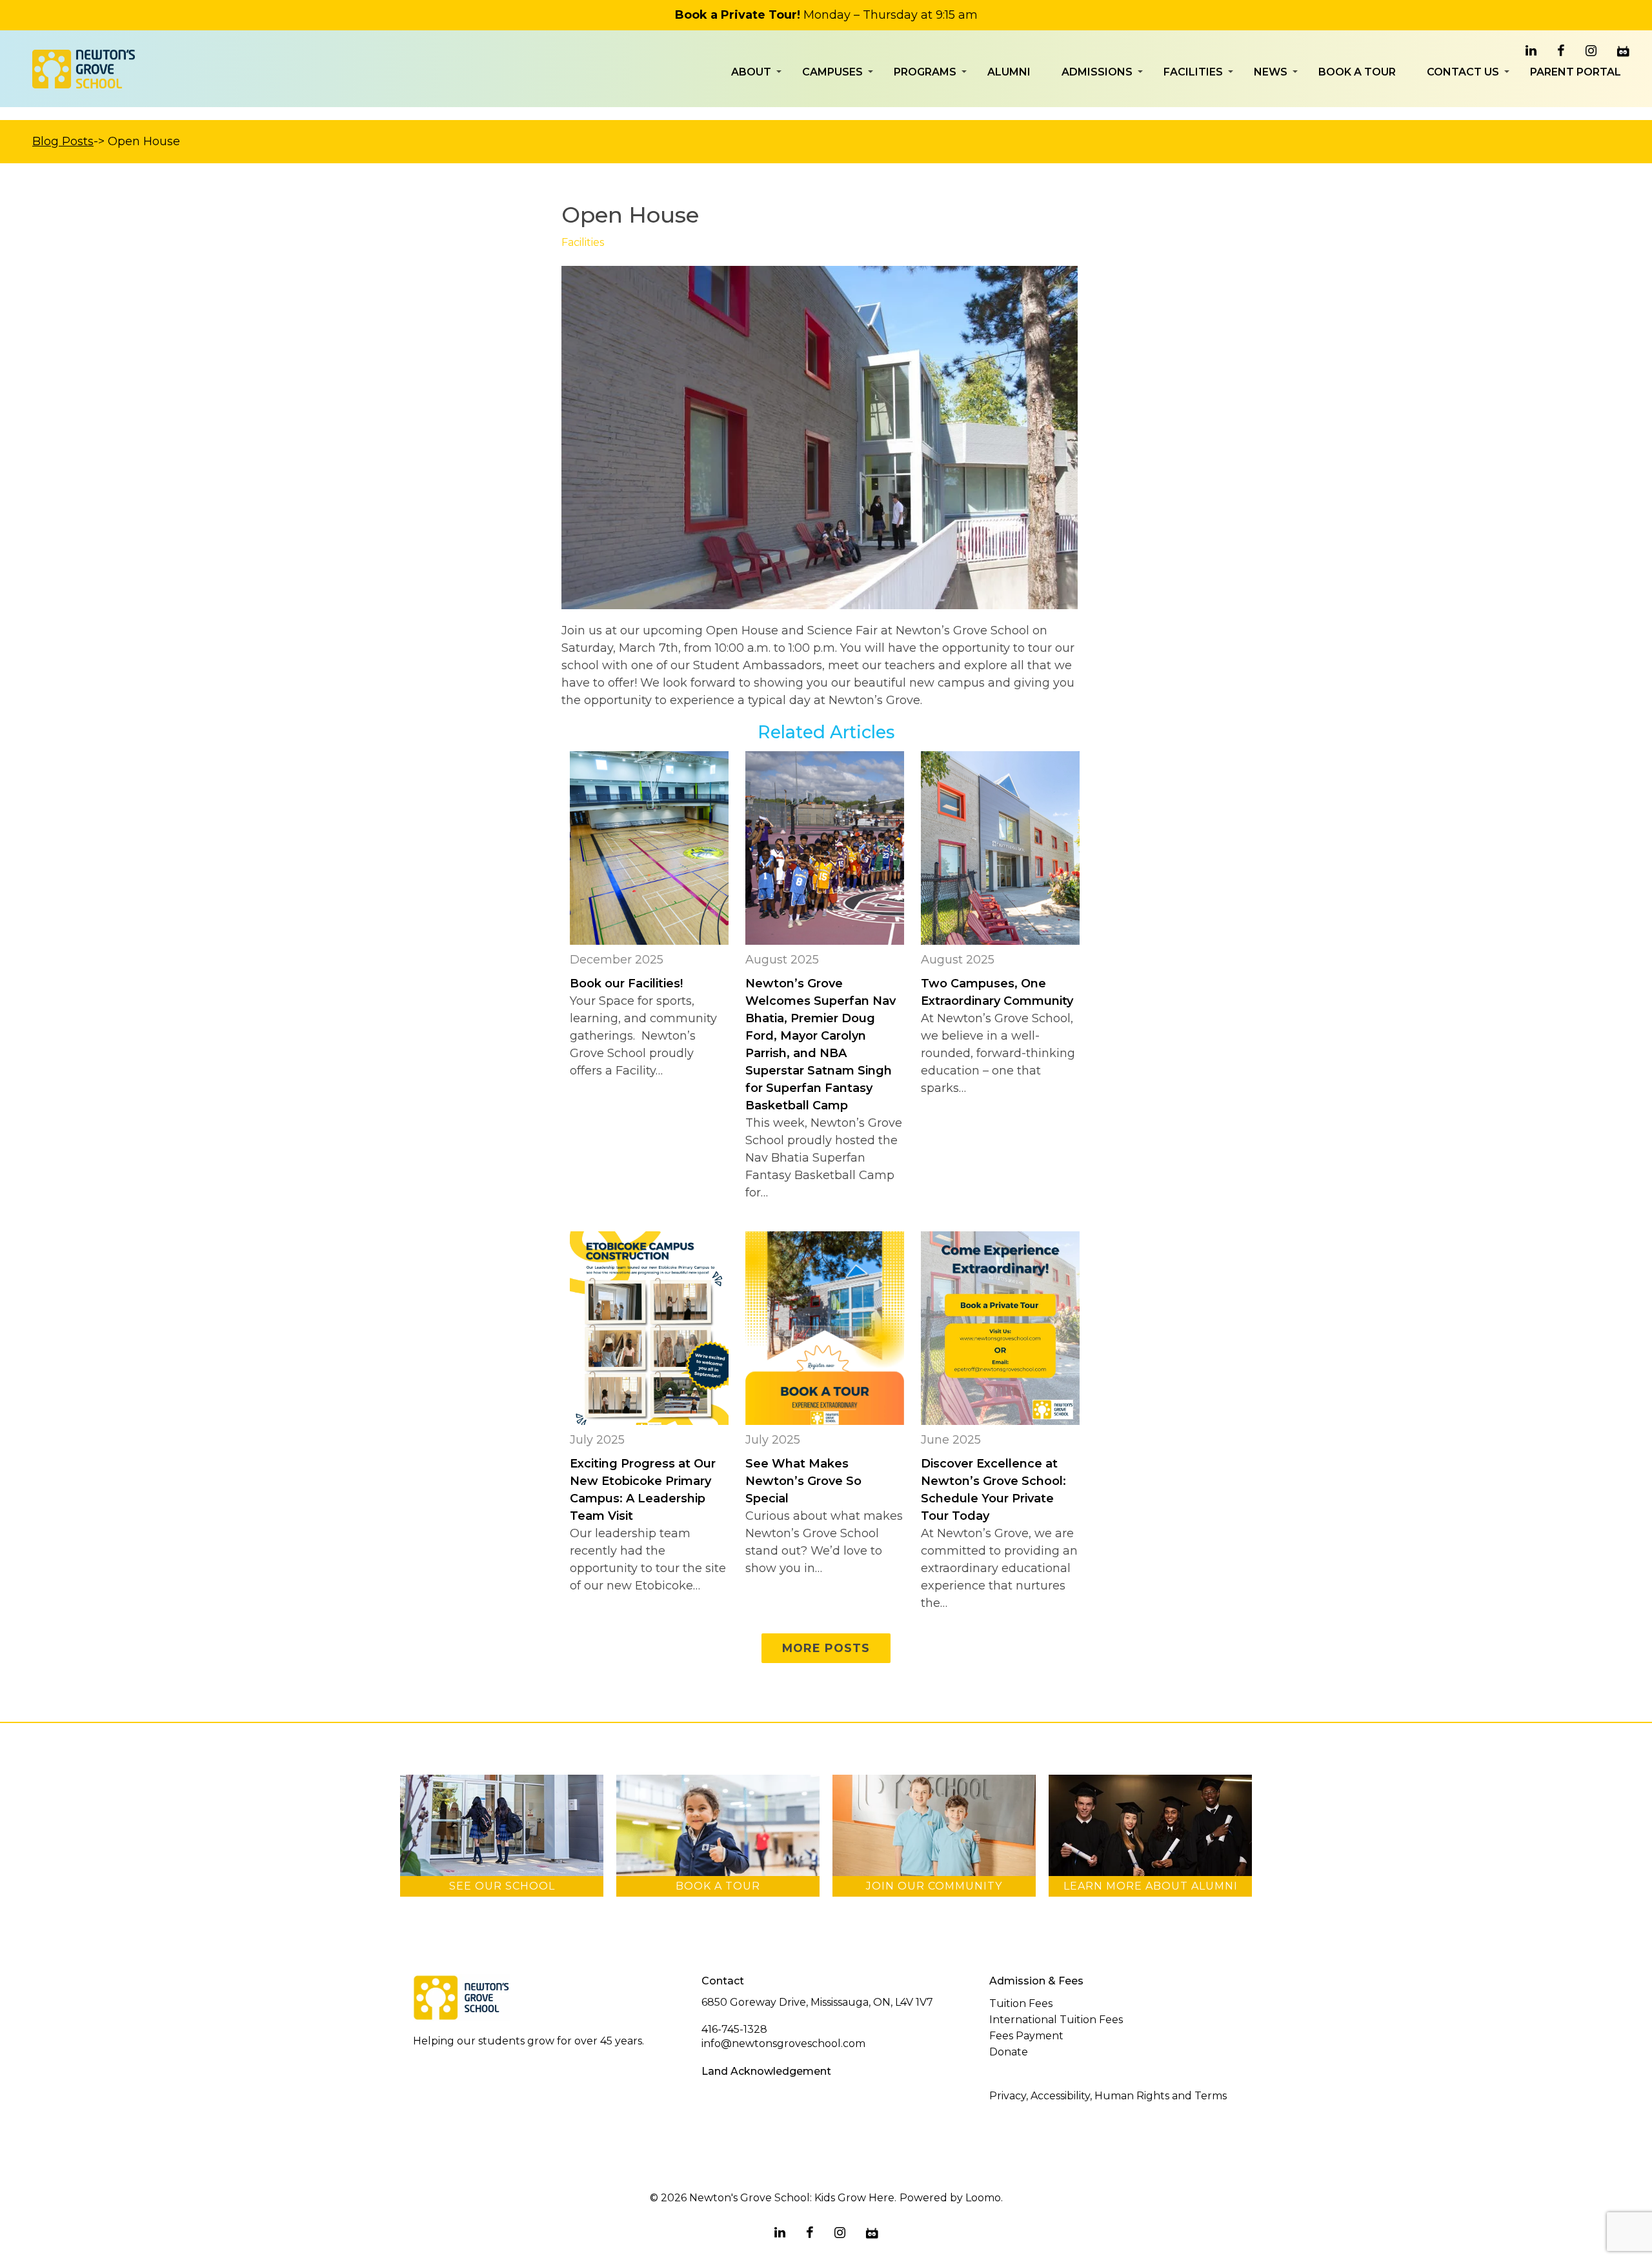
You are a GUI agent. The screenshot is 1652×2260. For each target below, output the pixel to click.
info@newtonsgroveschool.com (783, 2043)
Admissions (1097, 72)
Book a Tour (1357, 72)
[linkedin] (1531, 51)
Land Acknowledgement (766, 2071)
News (1271, 72)
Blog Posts (63, 141)
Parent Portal (1576, 72)
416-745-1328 (734, 2029)
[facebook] (1561, 51)
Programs (925, 72)
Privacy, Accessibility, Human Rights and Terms (1108, 2096)
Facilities (1193, 72)
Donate (1009, 2052)
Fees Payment (1026, 2036)
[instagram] (1591, 51)
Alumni (1009, 72)
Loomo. (984, 2198)
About (751, 72)
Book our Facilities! (628, 984)
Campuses (832, 72)
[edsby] (1623, 51)
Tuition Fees (1021, 2003)
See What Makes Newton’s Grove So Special (803, 1481)
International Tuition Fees (1056, 2020)
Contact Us (1463, 72)
